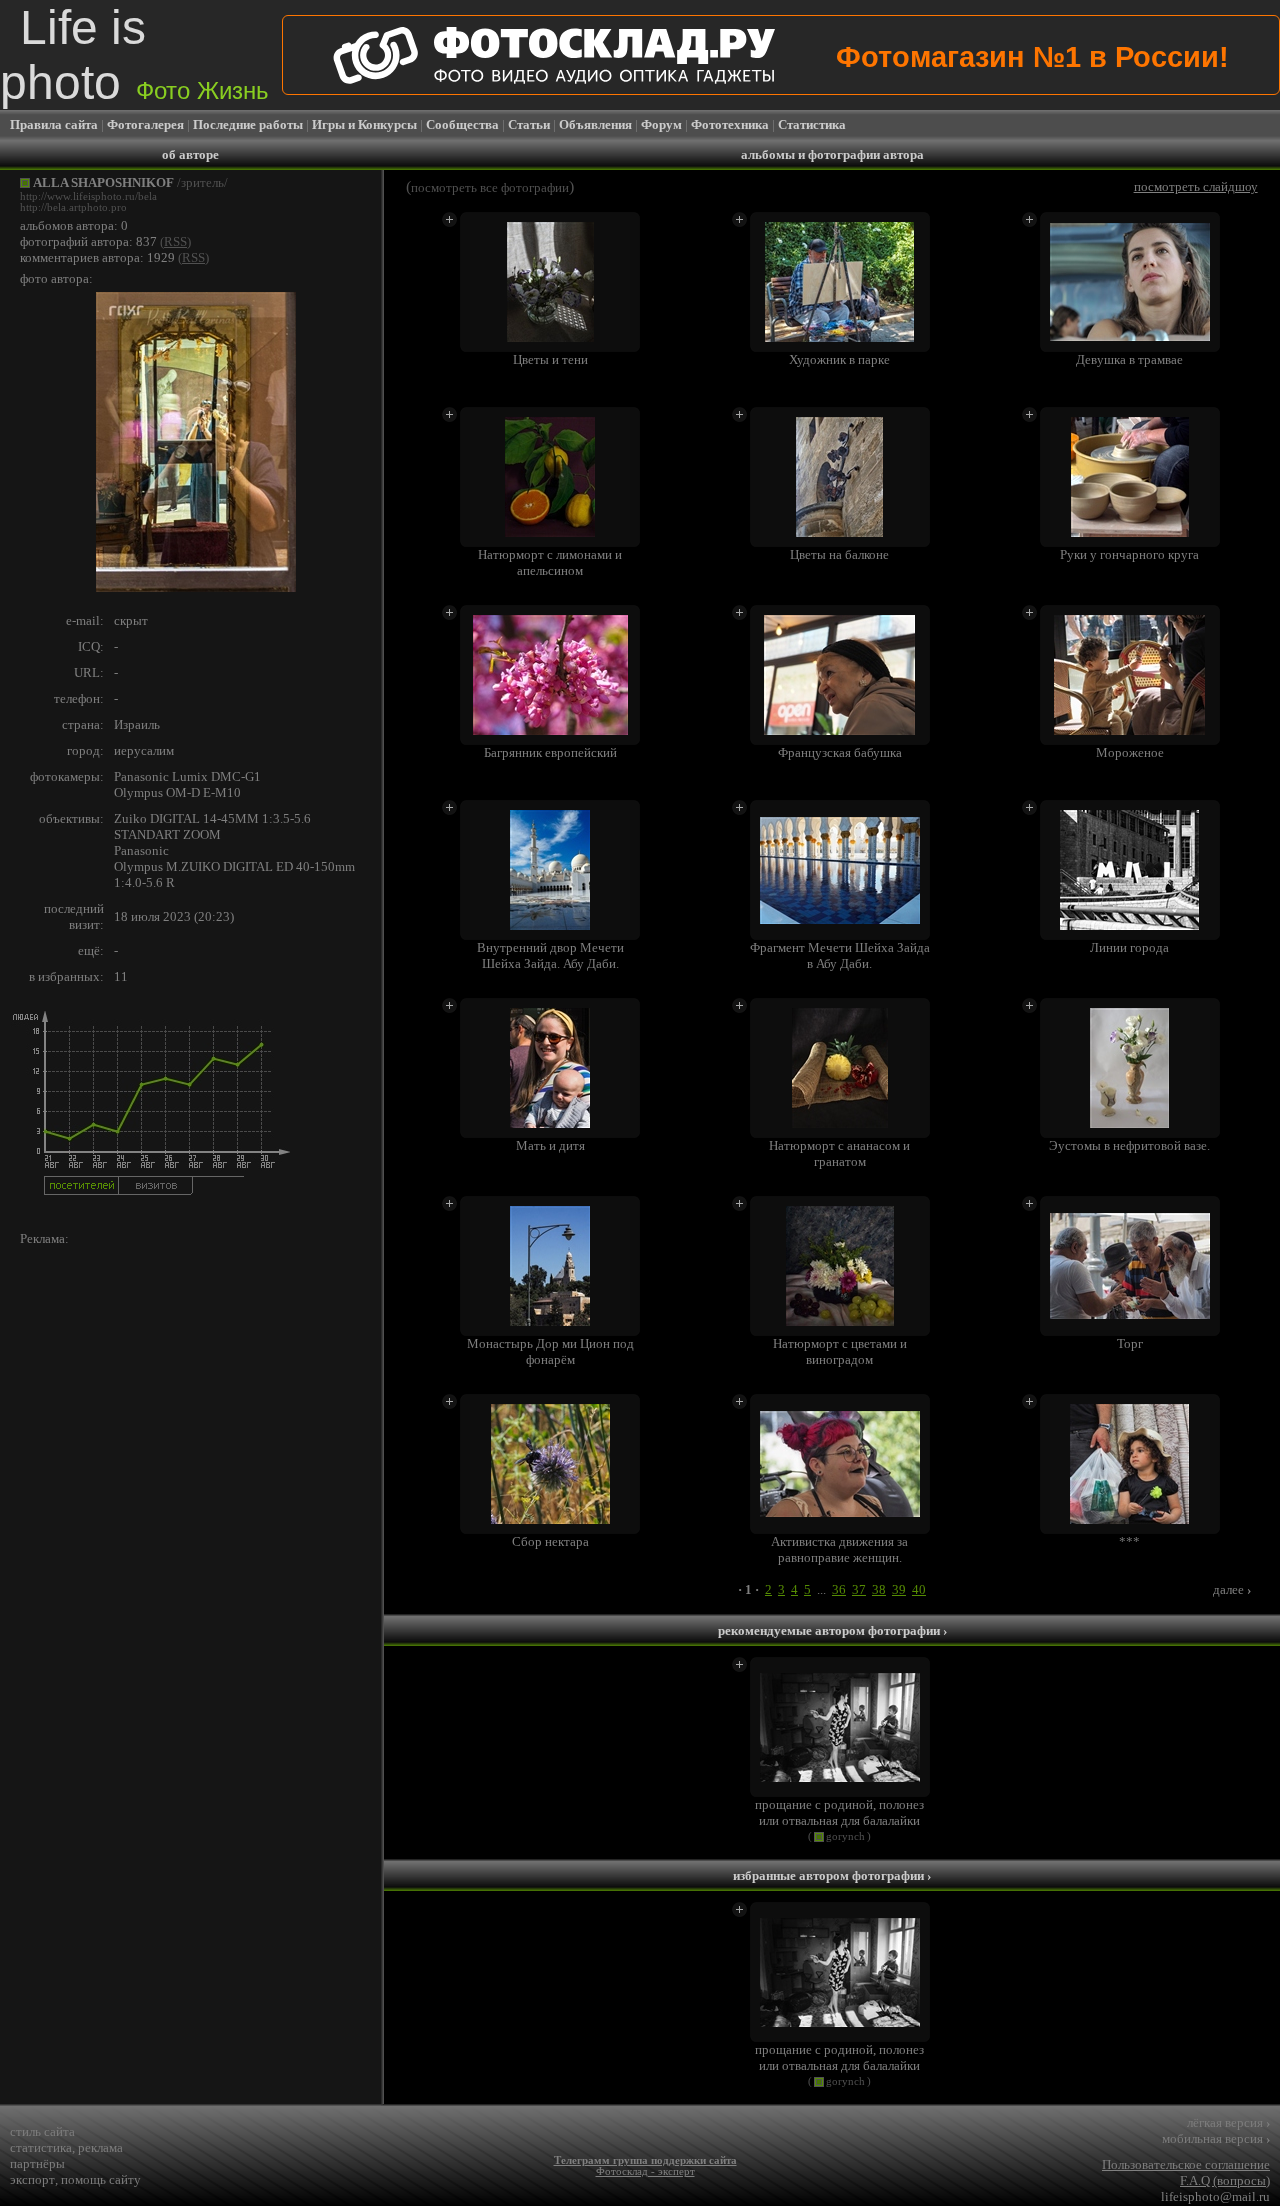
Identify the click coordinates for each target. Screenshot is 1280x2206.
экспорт (32, 2179)
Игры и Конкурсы (364, 124)
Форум (661, 124)
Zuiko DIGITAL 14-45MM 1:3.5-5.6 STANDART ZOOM (212, 826)
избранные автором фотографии (832, 1875)
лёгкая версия (1228, 2122)
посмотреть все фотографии (490, 187)
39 (899, 1589)
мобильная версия (1216, 2138)
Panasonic (141, 850)
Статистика (812, 124)
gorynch (845, 1836)
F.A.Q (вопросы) (1225, 2180)
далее (1232, 1589)
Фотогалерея (145, 124)
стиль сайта (42, 2131)
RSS (175, 241)
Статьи (529, 124)
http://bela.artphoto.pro (73, 207)
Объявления (595, 124)
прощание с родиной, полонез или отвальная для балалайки (839, 1812)
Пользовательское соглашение (1186, 2164)
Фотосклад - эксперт (645, 2171)
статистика (41, 2147)
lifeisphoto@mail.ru (1215, 2196)
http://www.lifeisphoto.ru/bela (88, 196)
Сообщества (462, 124)
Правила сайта (54, 124)
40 (919, 1589)
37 (859, 1589)
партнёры (37, 2163)
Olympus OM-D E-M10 (177, 792)
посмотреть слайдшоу (1196, 186)
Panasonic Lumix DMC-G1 (187, 776)
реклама (100, 2147)
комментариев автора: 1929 (97, 257)
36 (839, 1589)
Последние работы (248, 124)
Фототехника (730, 124)
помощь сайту (101, 2179)
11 (121, 976)
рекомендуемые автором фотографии (832, 1630)
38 (879, 1589)
